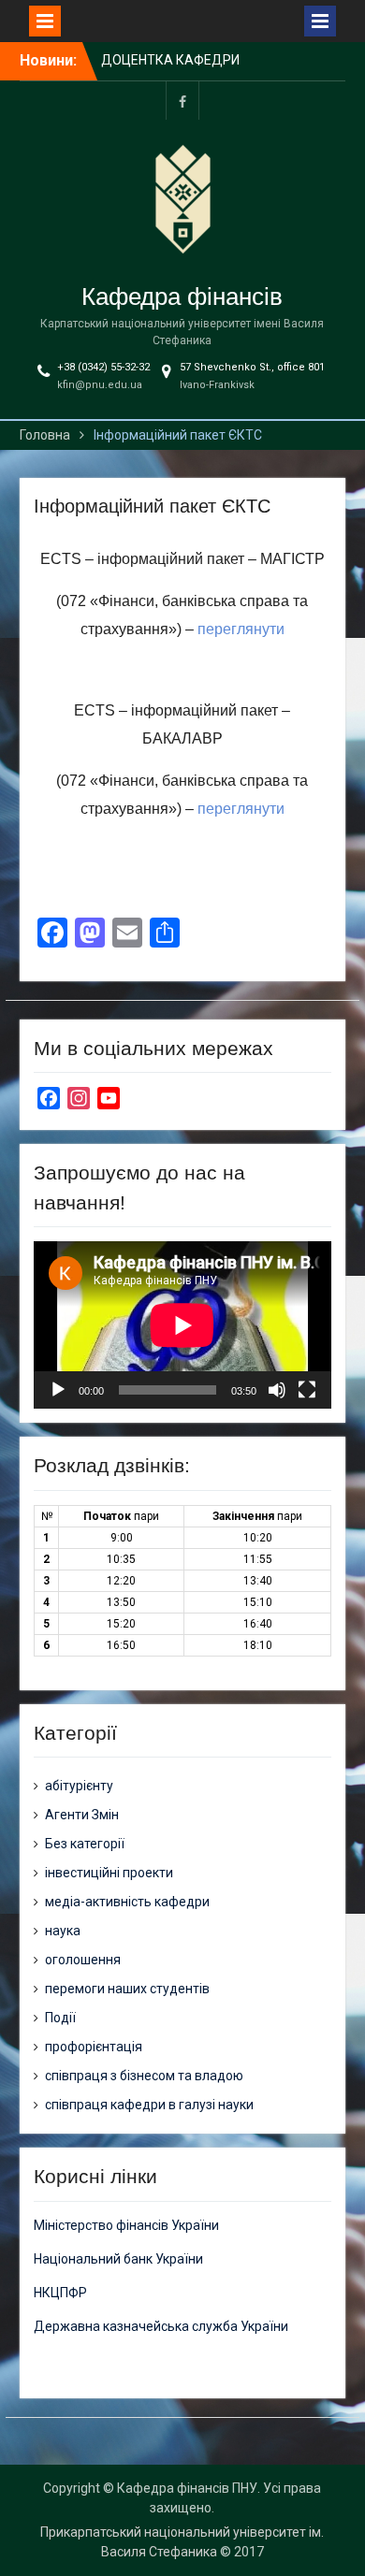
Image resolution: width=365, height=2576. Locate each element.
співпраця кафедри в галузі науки (149, 2105)
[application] (182, 1325)
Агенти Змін (82, 1815)
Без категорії (85, 1844)
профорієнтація (94, 2047)
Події (60, 2018)
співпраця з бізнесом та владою (144, 2076)
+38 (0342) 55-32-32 (103, 367)
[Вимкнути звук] (277, 1390)
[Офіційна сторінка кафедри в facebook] (182, 101)
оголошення (83, 1960)
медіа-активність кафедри (127, 1902)
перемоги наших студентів (127, 1989)
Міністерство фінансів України (126, 2225)
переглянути (241, 629)
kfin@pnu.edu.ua (100, 385)
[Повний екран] (307, 1390)
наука (63, 1931)
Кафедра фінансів (182, 297)
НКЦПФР (60, 2293)
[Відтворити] (58, 1390)
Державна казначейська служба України (161, 2326)
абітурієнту (79, 1786)
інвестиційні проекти (109, 1873)
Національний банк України (118, 2259)
